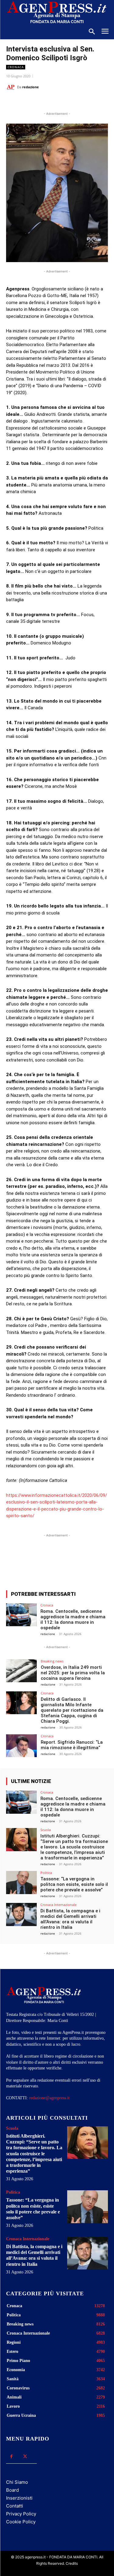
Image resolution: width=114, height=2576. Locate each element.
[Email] (73, 102)
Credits (72, 2563)
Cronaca (16, 67)
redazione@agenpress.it (49, 2098)
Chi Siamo (17, 2482)
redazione (31, 87)
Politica (46, 1873)
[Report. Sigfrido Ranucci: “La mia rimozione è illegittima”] (21, 1746)
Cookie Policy (21, 2522)
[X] (45, 102)
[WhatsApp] (59, 102)
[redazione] (12, 87)
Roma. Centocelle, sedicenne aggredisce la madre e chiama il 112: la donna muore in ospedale (73, 1620)
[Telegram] (87, 102)
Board (12, 2490)
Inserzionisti (19, 2498)
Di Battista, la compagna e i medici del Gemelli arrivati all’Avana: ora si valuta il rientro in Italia (70, 1919)
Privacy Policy (21, 2514)
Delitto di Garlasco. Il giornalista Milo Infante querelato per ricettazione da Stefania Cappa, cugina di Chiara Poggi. (72, 1710)
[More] (88, 1563)
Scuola (46, 1830)
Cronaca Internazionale (59, 1905)
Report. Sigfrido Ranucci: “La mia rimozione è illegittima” (72, 1745)
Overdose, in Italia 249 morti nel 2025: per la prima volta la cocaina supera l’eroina (73, 1673)
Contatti (15, 2506)
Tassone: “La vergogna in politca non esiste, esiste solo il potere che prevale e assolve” (74, 1884)
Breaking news (52, 1661)
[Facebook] (31, 102)
